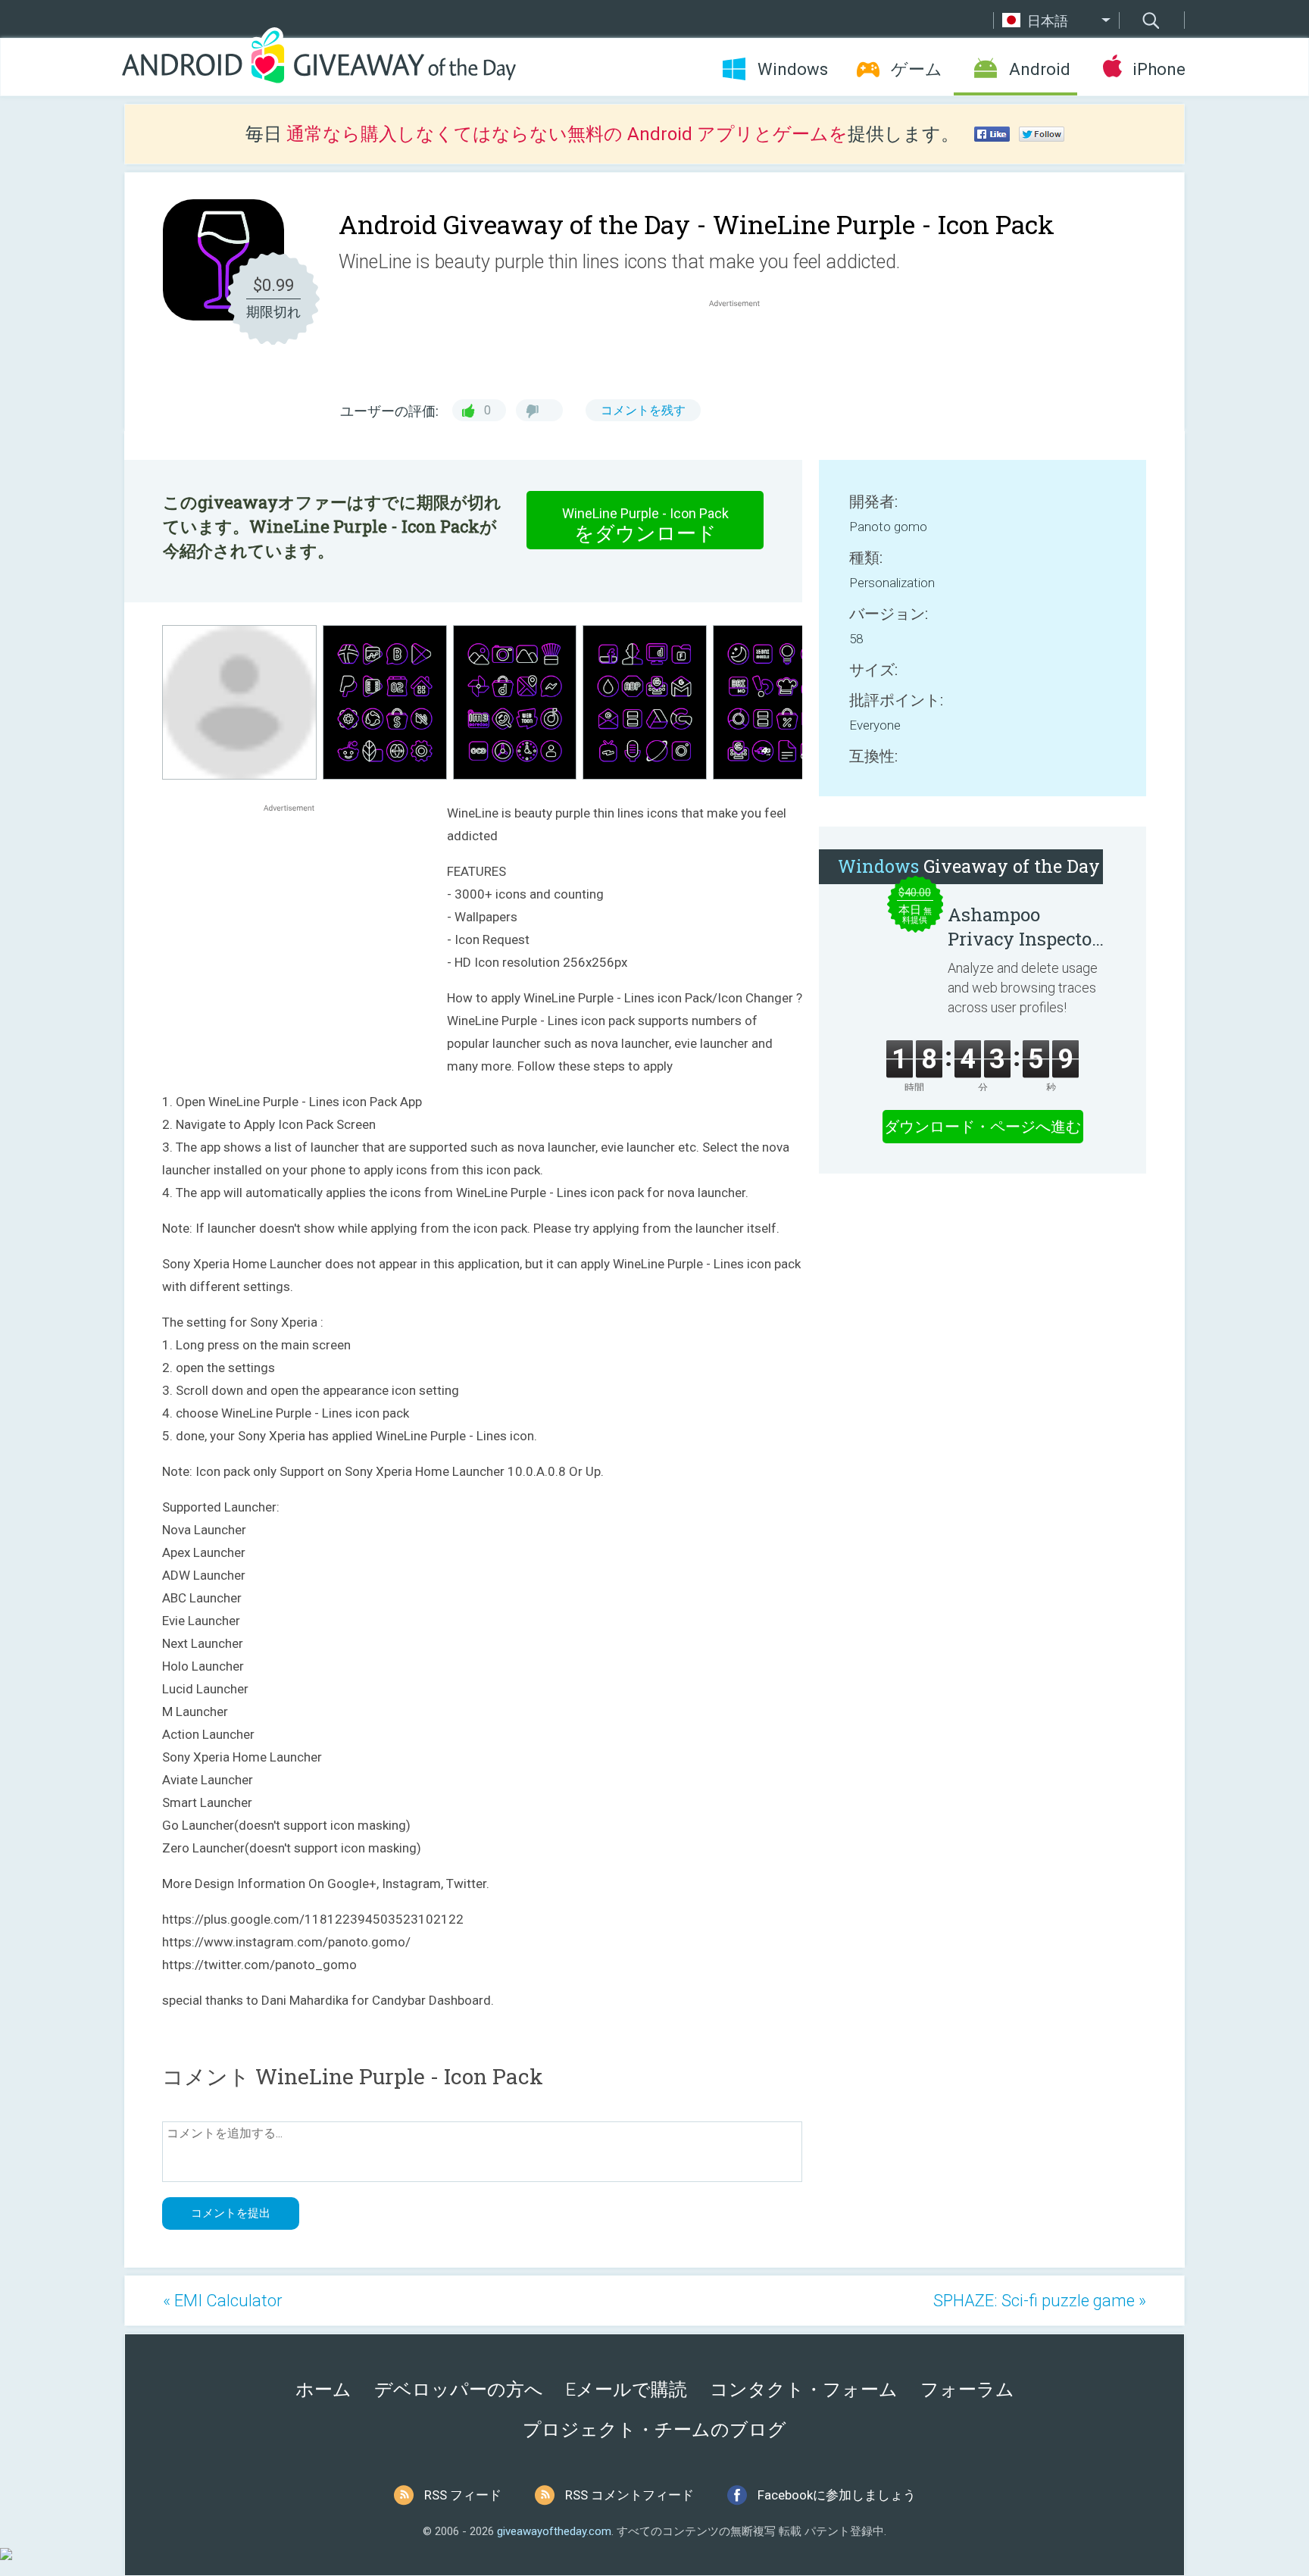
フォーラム (967, 2390)
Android (1040, 69)
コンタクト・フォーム (804, 2390)
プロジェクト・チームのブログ (654, 2430)
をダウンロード (645, 525)
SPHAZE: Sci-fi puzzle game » (1040, 2301)
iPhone (1159, 69)
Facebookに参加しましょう (837, 2495)
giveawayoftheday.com (554, 2531)
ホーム (323, 2390)
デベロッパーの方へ (459, 2390)
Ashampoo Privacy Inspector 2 (1023, 927)
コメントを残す (643, 410)
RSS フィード (463, 2495)
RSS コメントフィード (630, 2495)
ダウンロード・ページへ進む (983, 1127)
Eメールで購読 (626, 2390)
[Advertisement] (742, 347)
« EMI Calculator (223, 2301)
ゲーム (917, 69)
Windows (793, 69)
